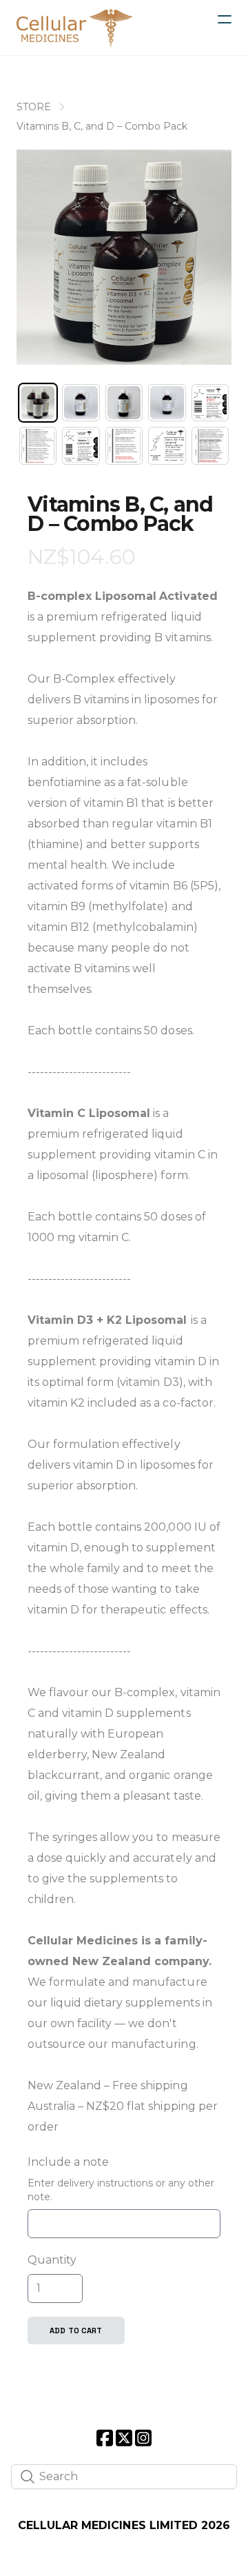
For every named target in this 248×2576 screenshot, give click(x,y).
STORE (34, 107)
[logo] (75, 28)
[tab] (38, 403)
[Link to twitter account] (124, 2438)
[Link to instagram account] (143, 2438)
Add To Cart (76, 2331)
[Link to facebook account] (105, 2438)
